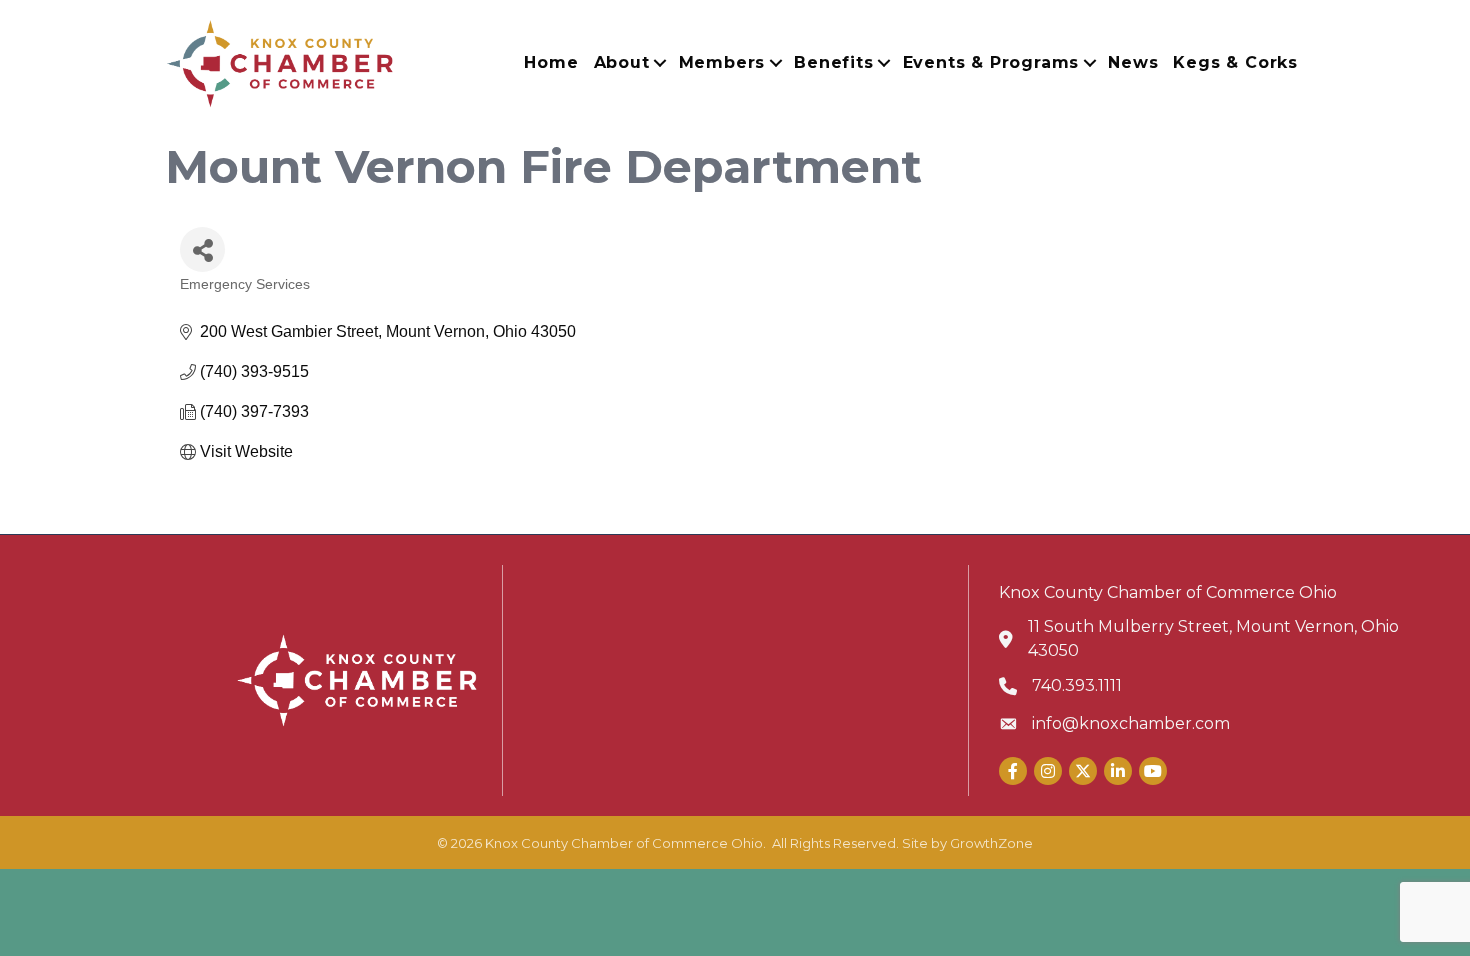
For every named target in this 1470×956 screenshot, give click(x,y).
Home (551, 62)
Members (722, 62)
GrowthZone (991, 843)
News (1133, 62)
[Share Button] (202, 249)
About (622, 62)
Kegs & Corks (1235, 62)
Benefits (833, 62)
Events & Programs (991, 62)
